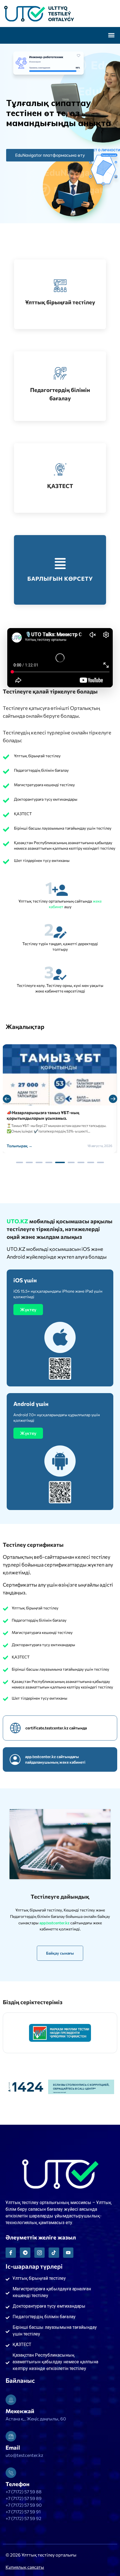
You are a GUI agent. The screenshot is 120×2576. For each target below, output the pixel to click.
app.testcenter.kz (55, 1923)
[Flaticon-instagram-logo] (39, 2253)
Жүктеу (28, 1309)
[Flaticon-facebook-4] (11, 2253)
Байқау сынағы (60, 1953)
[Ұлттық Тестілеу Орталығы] (60, 14)
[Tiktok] (54, 2253)
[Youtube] (68, 2253)
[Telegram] (25, 2253)
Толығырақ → (20, 1146)
